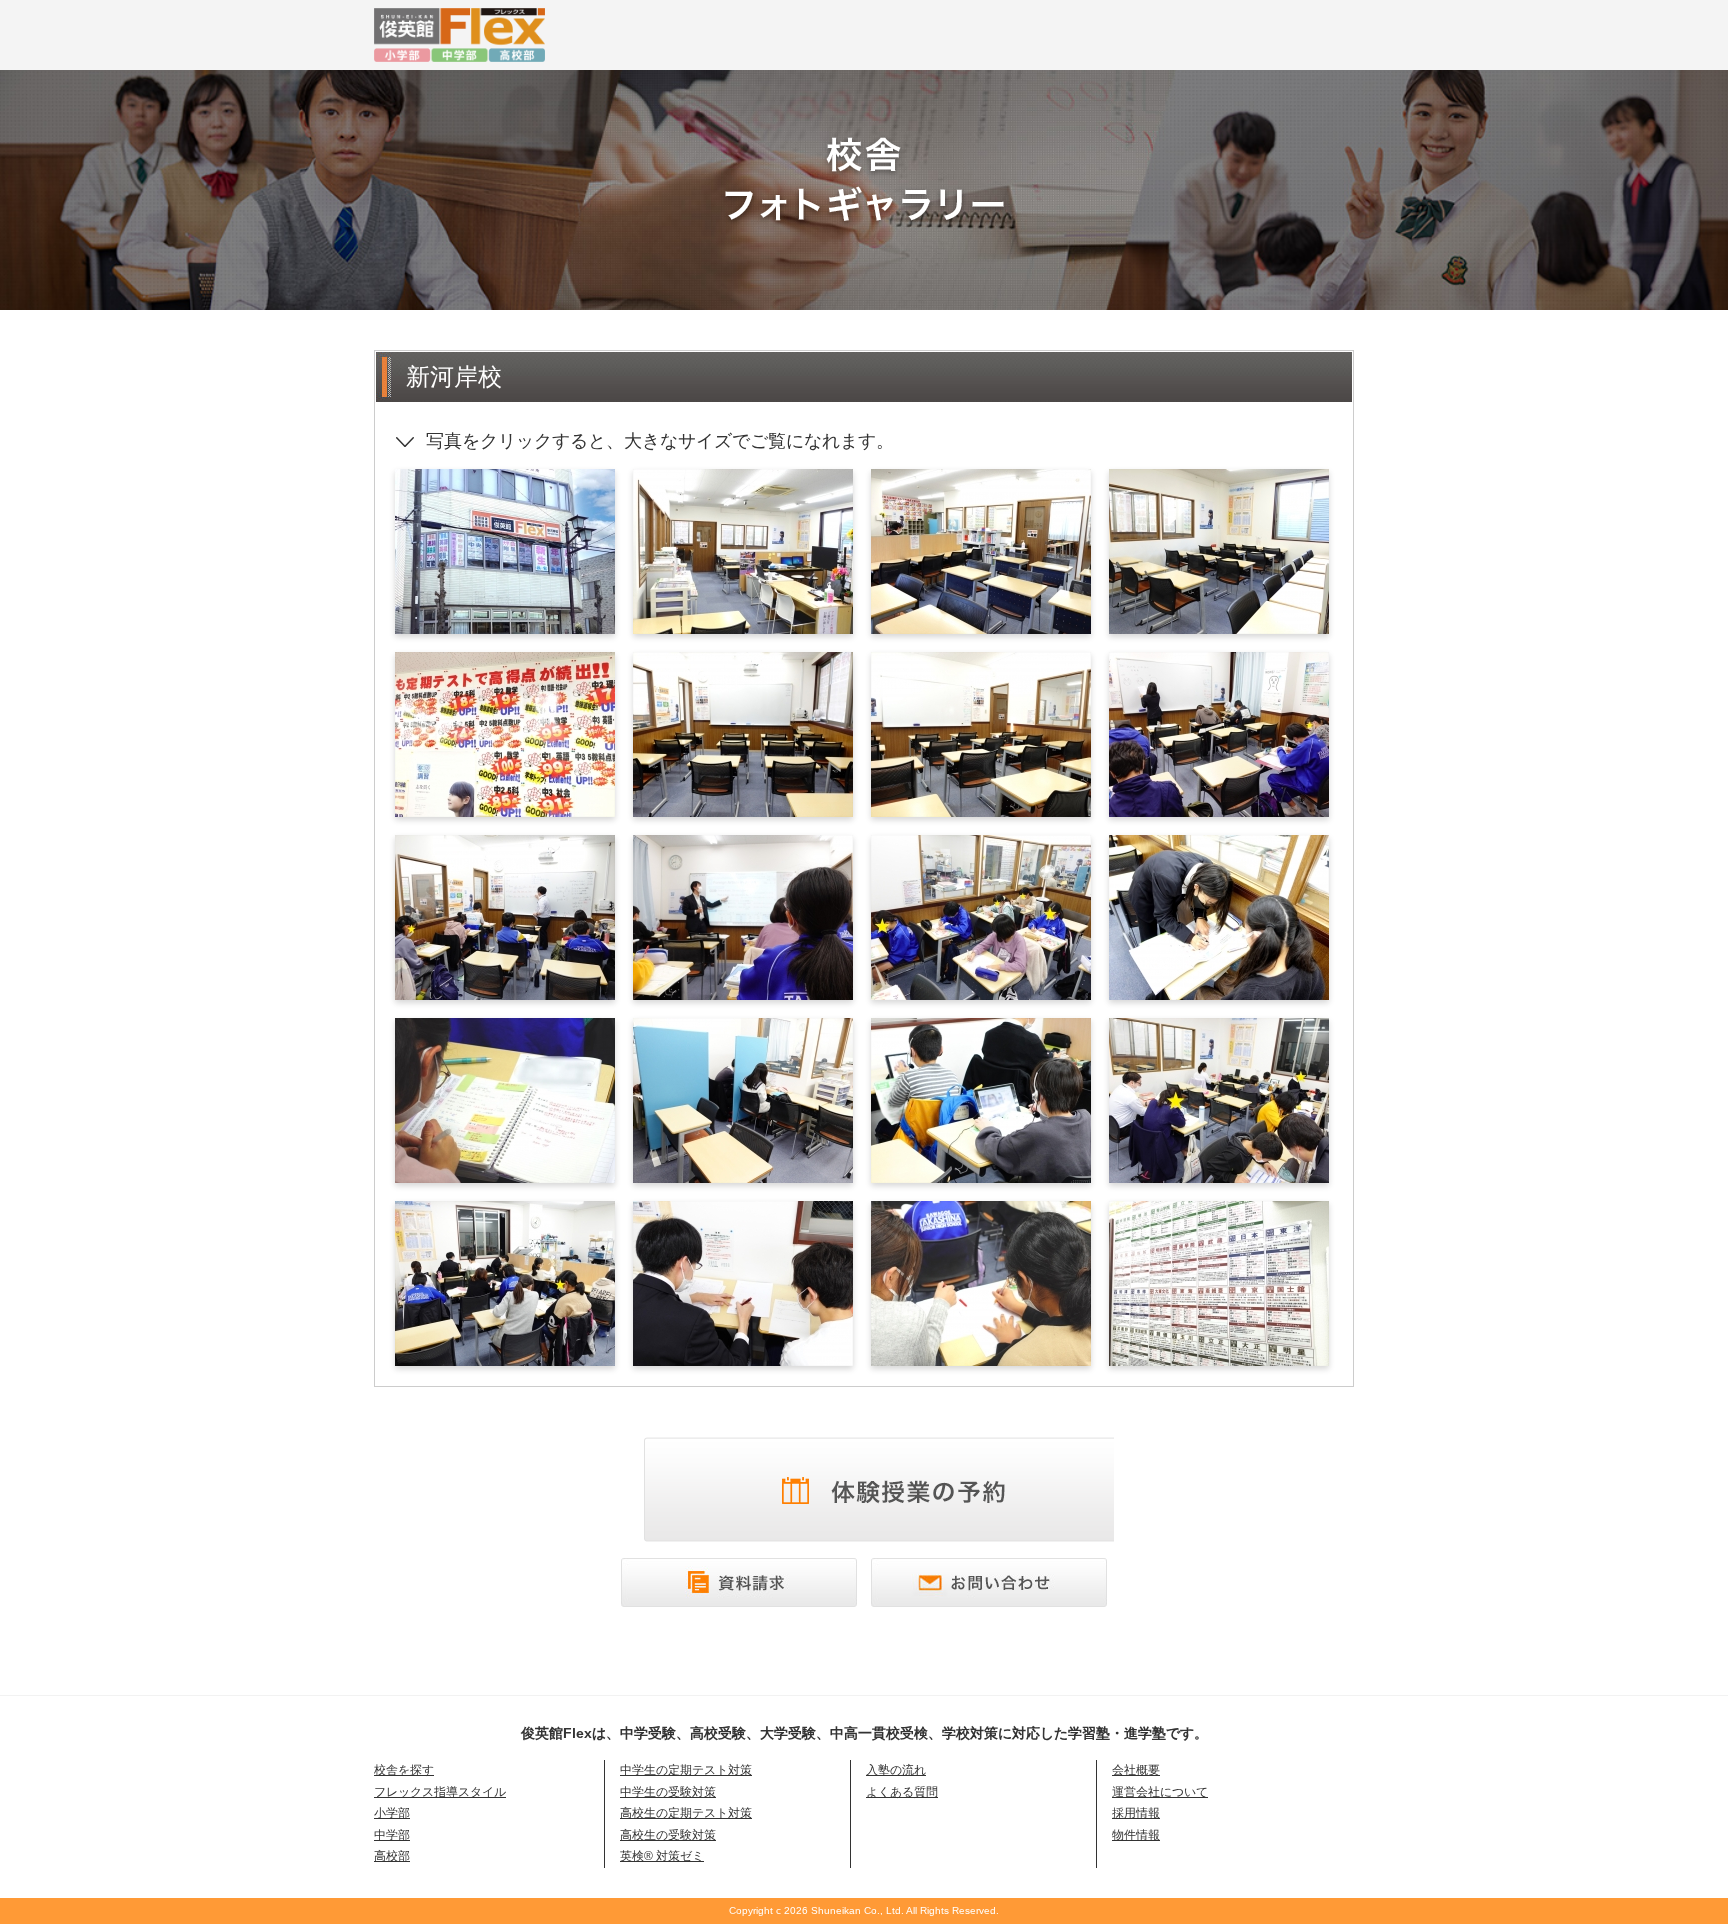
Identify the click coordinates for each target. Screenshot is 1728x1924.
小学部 (392, 1813)
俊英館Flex (674, 35)
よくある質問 (902, 1792)
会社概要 (1136, 1770)
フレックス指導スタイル (440, 1792)
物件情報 (1136, 1835)
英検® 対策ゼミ (662, 1856)
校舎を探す (404, 1770)
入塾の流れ (896, 1770)
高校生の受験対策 (668, 1835)
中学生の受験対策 (668, 1792)
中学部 (392, 1835)
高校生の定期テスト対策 (686, 1813)
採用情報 (1136, 1813)
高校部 (392, 1856)
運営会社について (1160, 1792)
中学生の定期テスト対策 (686, 1770)
